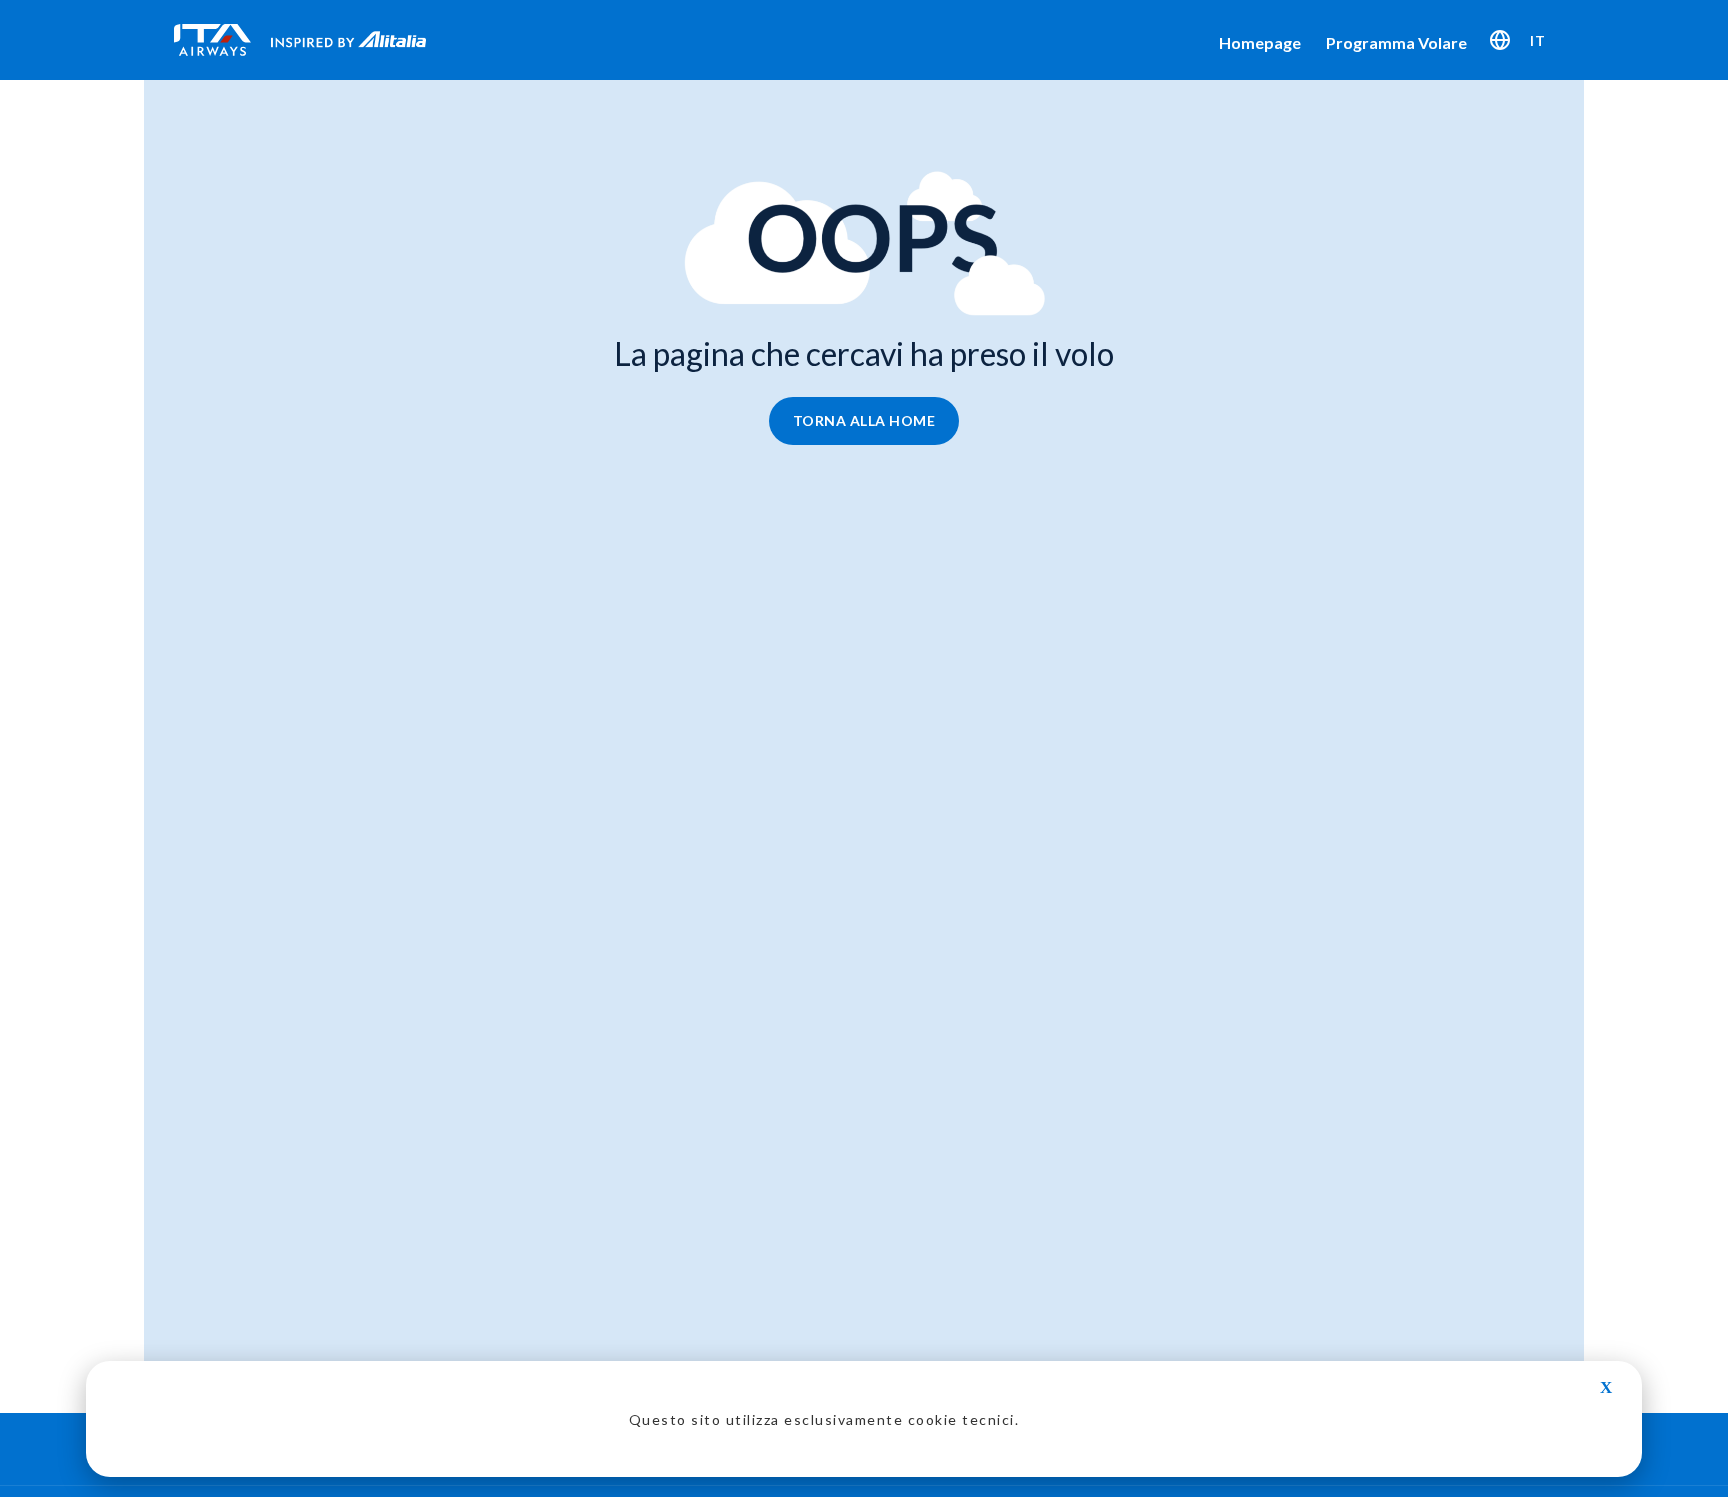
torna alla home (864, 420)
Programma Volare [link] (1396, 42)
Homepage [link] (1260, 42)
